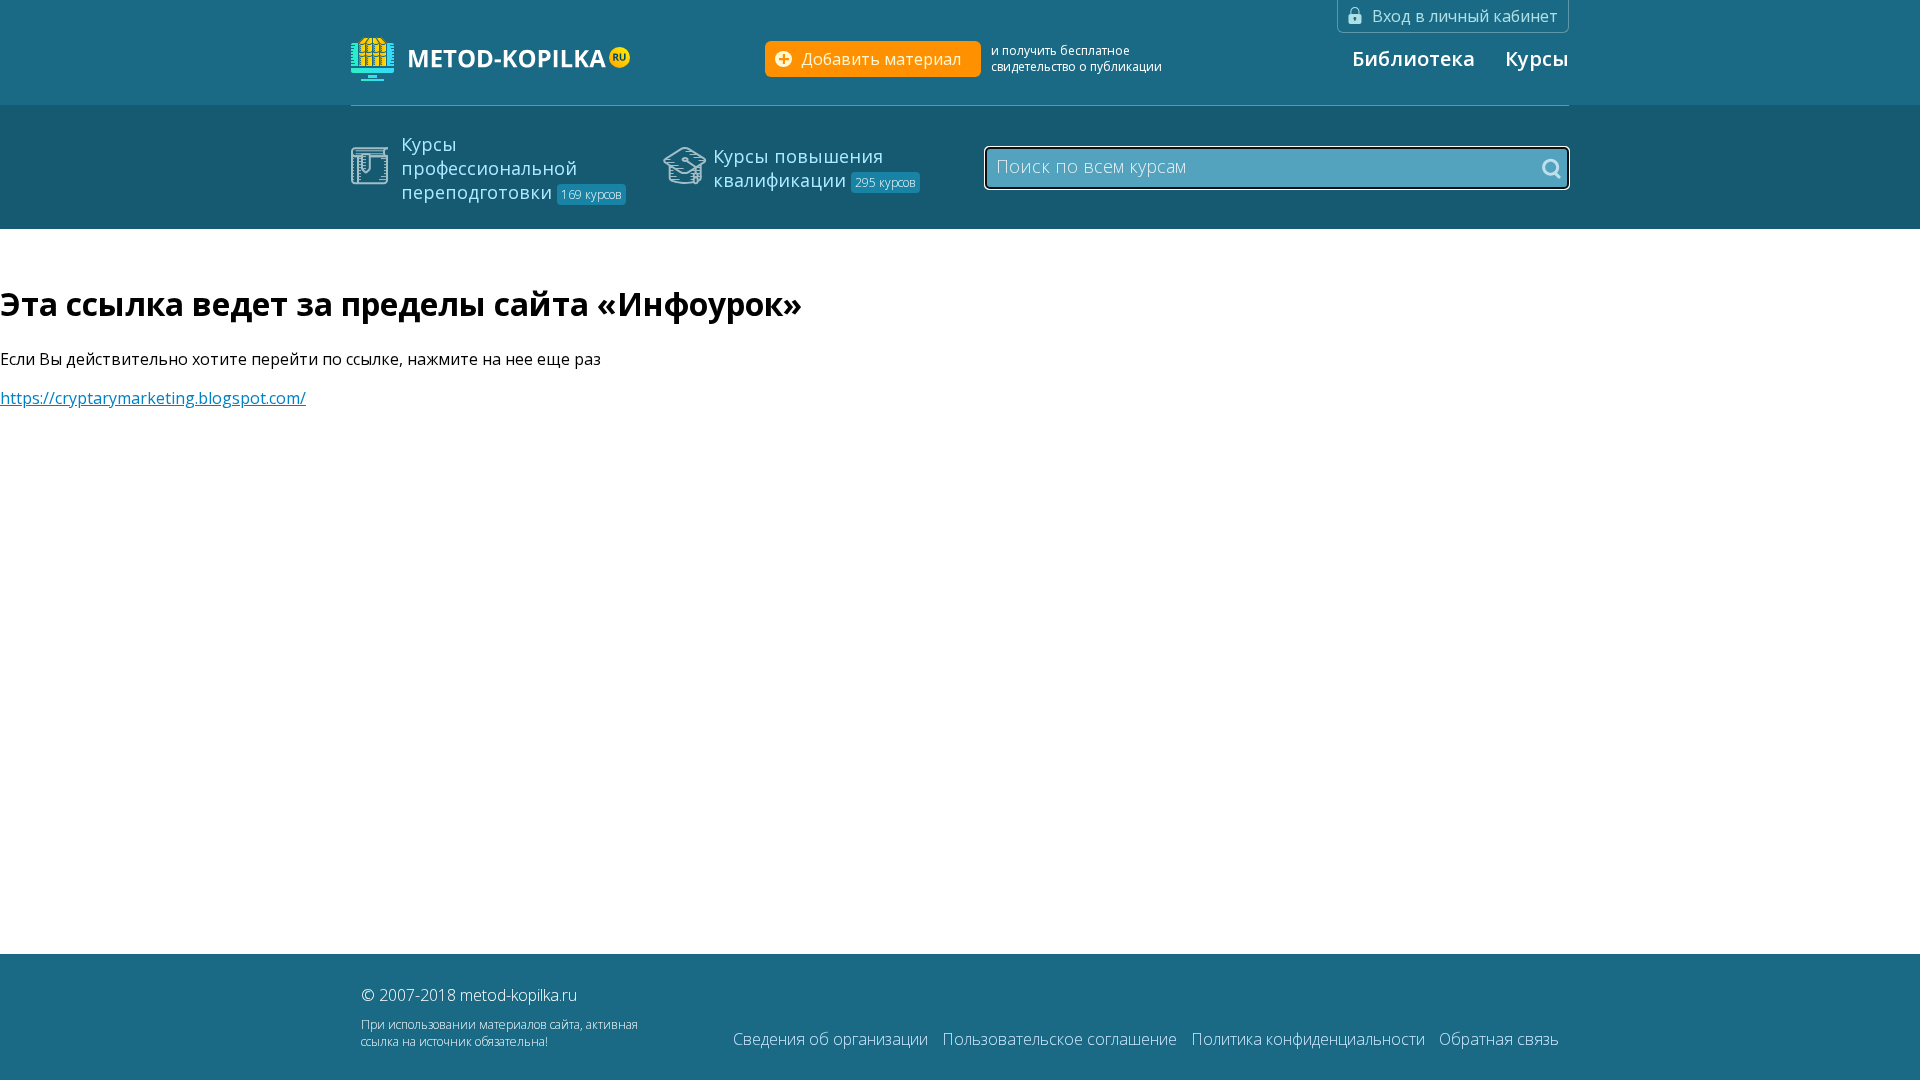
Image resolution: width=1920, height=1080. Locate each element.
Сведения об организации (832, 1039)
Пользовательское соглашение (1061, 1039)
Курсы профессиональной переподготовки (511, 168)
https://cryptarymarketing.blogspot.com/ (153, 398)
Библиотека (1413, 58)
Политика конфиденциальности (1310, 1039)
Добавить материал (881, 59)
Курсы (1537, 58)
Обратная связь (1499, 1039)
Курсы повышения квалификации (814, 168)
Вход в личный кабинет (1465, 16)
